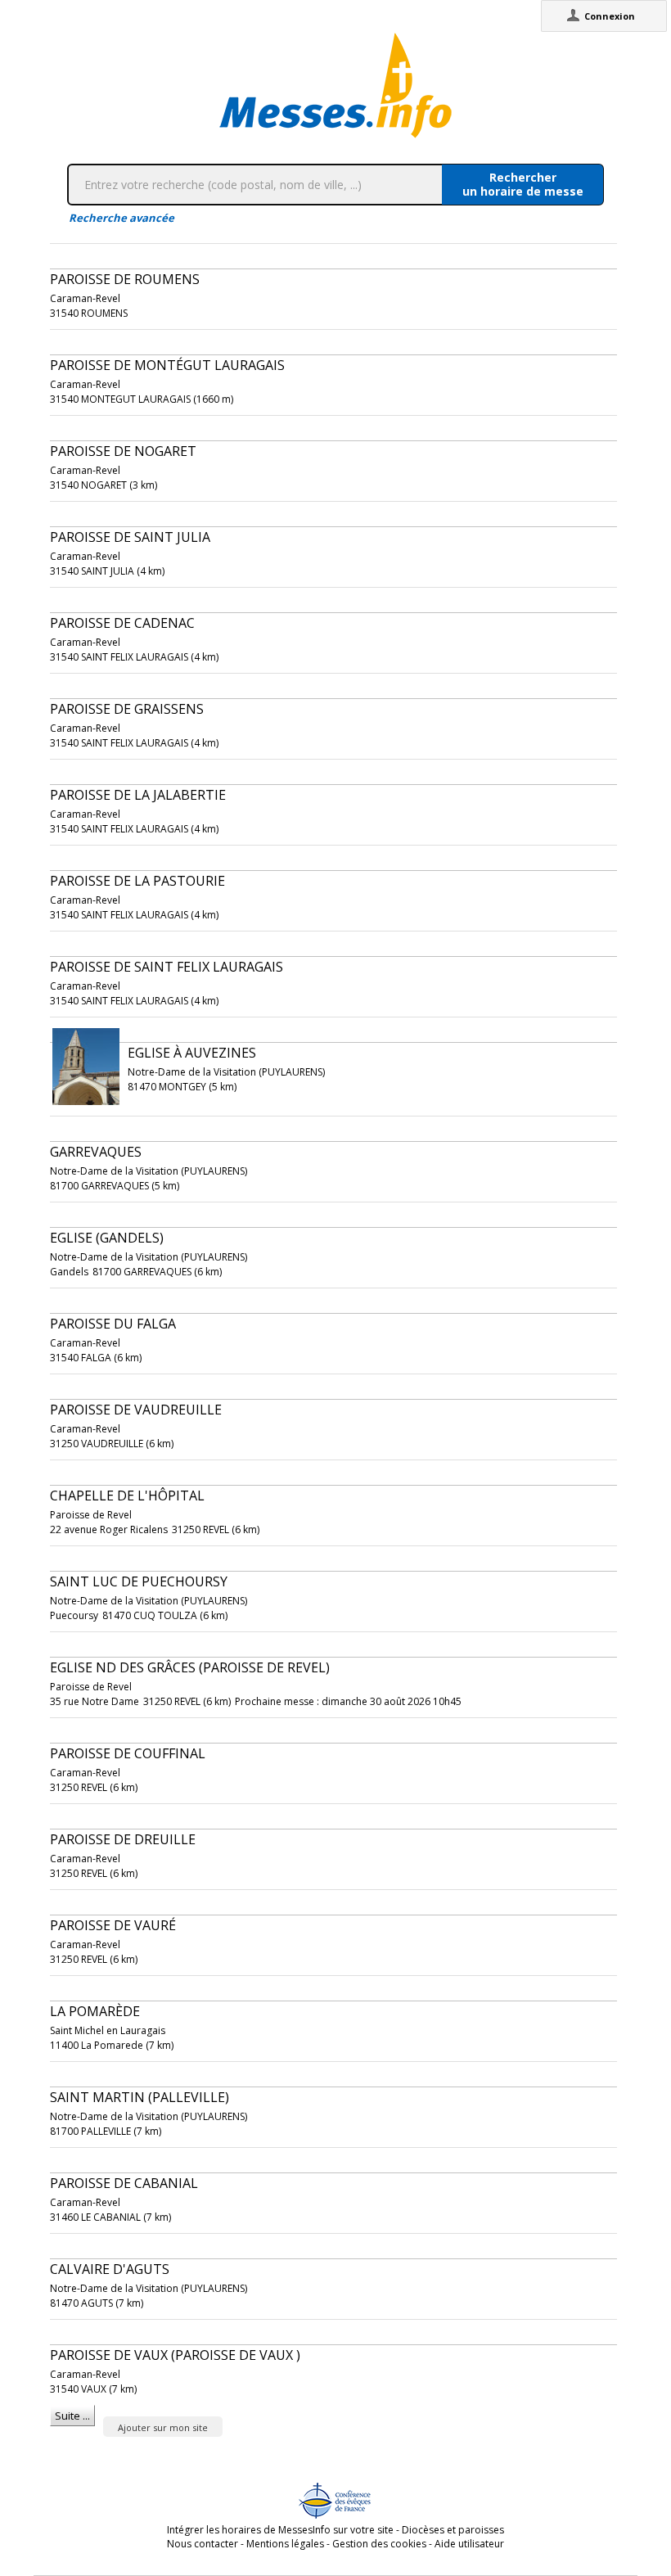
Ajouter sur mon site (163, 2427)
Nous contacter (203, 2544)
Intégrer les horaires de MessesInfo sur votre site (280, 2530)
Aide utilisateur (469, 2544)
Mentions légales (285, 2544)
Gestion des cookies (379, 2544)
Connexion (610, 16)
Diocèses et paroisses (453, 2530)
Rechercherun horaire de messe (523, 184)
